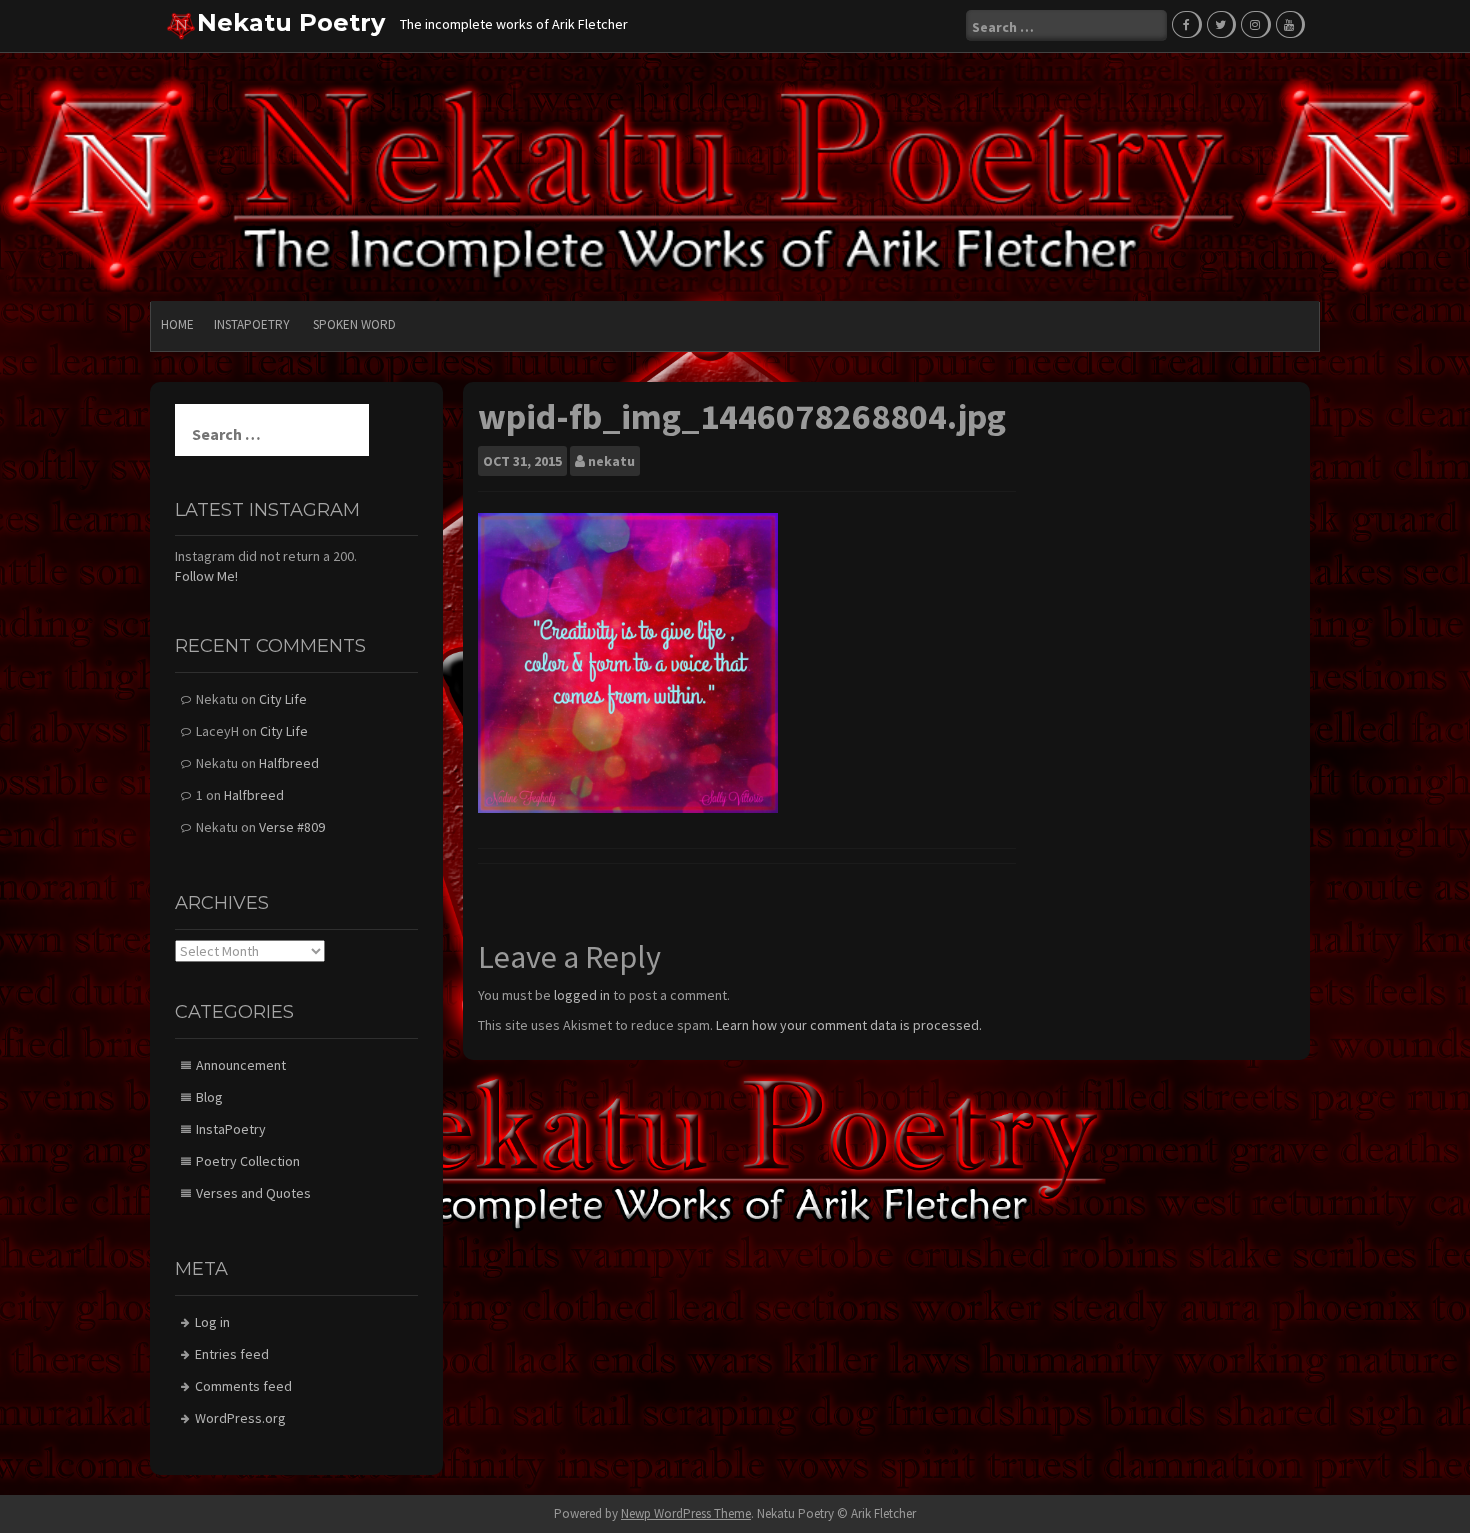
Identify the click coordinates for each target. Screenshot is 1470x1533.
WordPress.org (240, 1418)
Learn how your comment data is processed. (849, 1025)
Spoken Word (354, 324)
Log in (212, 1322)
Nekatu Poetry (291, 22)
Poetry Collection (248, 1161)
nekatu (611, 461)
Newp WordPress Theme (686, 1513)
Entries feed (232, 1354)
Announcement (241, 1065)
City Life (283, 699)
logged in (582, 995)
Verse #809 (292, 827)
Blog (209, 1097)
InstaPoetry (252, 324)
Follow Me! (206, 576)
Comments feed (243, 1386)
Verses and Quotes (253, 1193)
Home (177, 324)
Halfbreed (289, 763)
